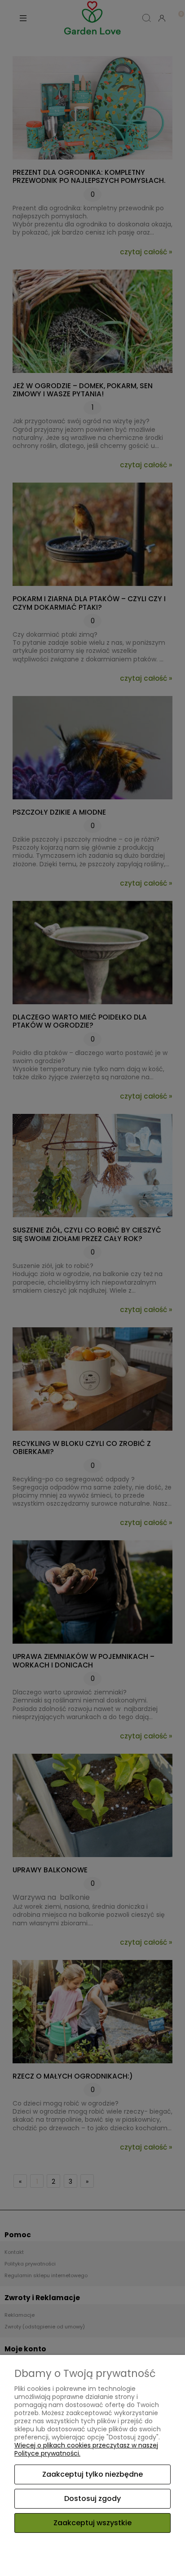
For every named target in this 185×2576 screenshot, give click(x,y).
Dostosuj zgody (92, 2498)
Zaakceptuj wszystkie (92, 2523)
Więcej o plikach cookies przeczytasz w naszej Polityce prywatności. (86, 2449)
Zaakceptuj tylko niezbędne (92, 2474)
